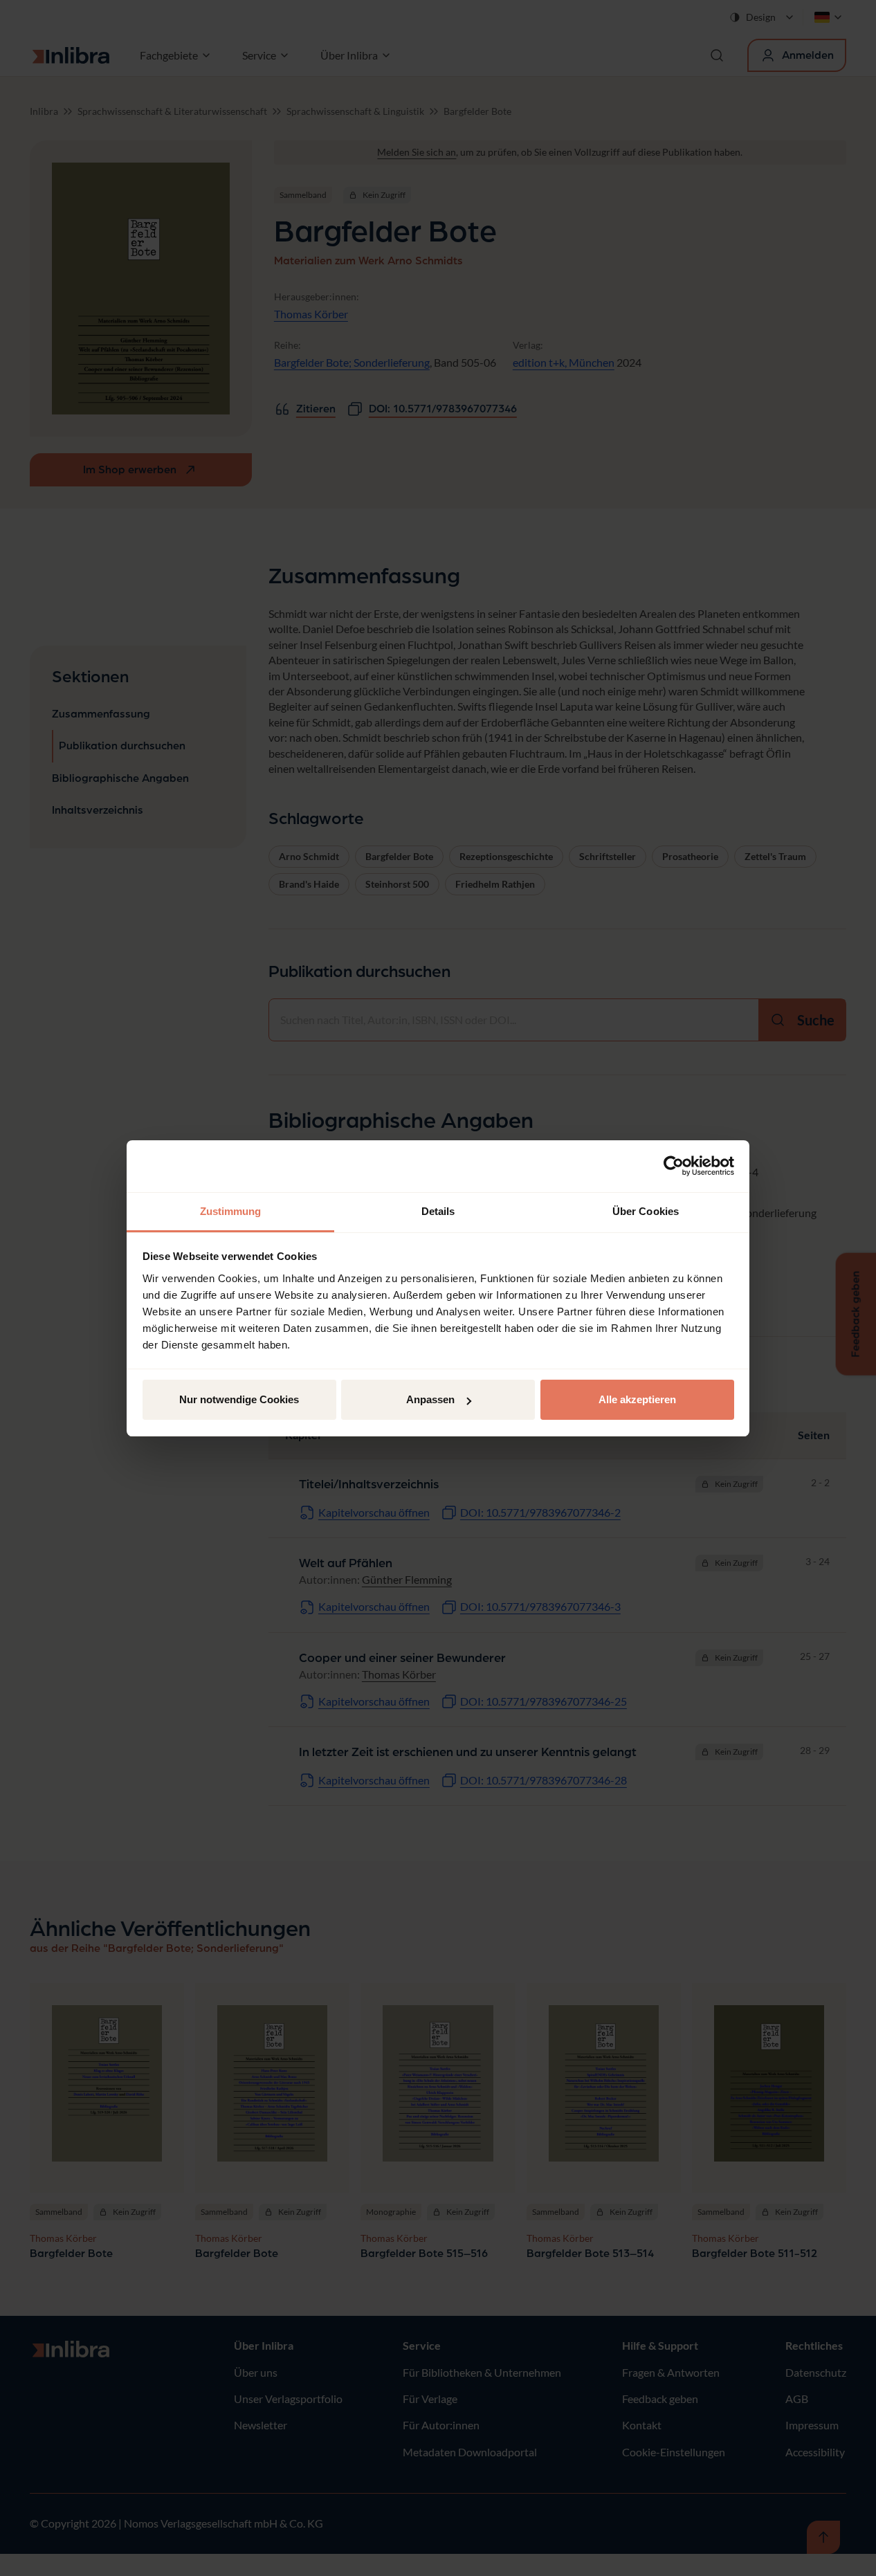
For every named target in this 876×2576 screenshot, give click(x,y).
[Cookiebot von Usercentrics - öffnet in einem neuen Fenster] (674, 1166)
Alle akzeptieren (637, 1399)
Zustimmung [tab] (231, 1211)
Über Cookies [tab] (646, 1211)
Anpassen (430, 1399)
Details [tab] (438, 1211)
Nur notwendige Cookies (239, 1399)
